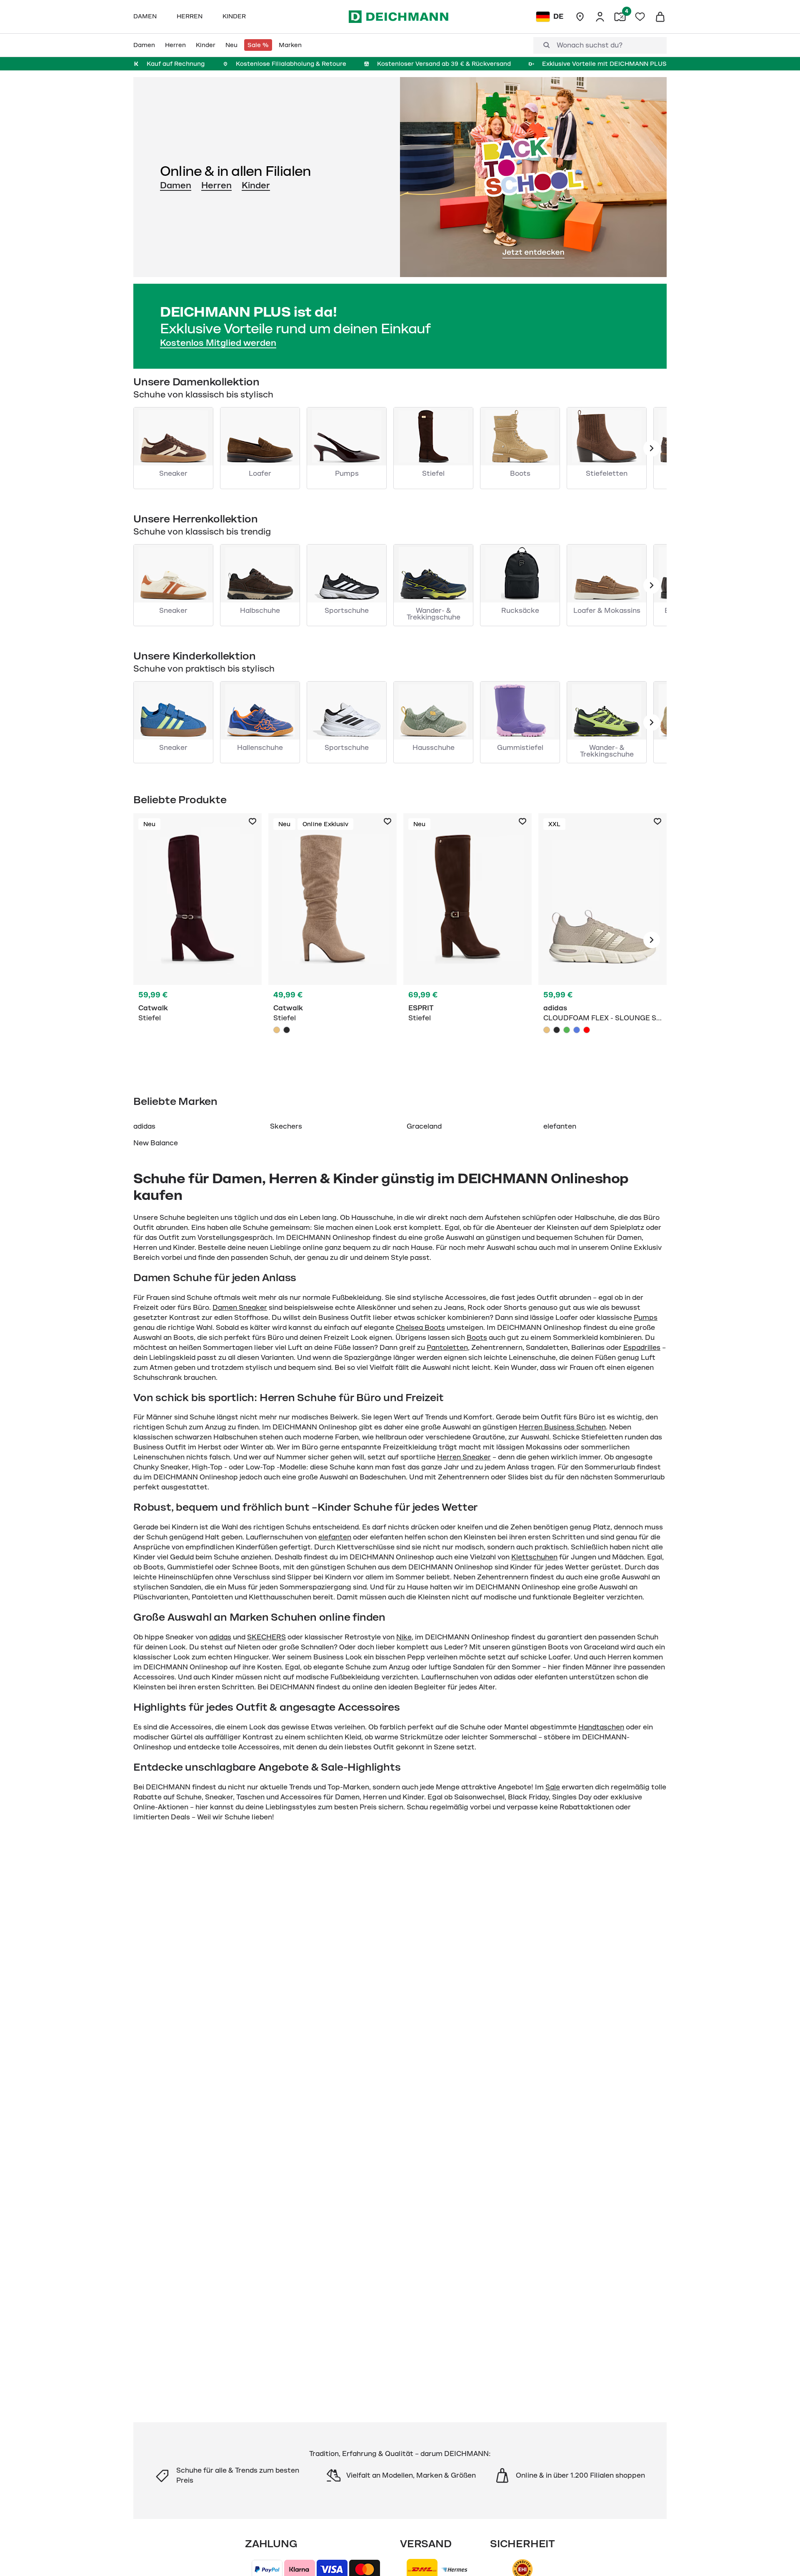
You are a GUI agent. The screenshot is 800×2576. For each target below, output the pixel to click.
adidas (144, 1127)
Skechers (286, 1127)
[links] (652, 448)
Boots (477, 1338)
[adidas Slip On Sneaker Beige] (602, 940)
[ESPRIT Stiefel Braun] (467, 940)
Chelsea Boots (420, 1328)
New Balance (156, 1143)
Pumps (646, 1318)
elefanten (560, 1127)
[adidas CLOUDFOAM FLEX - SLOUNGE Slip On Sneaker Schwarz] (557, 1030)
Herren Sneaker (464, 1457)
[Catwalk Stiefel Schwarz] (287, 1030)
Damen (176, 185)
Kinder (256, 185)
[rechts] (652, 940)
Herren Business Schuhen (562, 1427)
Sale (553, 1787)
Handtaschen (601, 1727)
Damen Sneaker (240, 1308)
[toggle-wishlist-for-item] (252, 822)
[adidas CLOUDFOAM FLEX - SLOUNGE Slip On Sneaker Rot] (587, 1030)
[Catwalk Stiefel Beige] (332, 940)
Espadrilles (642, 1348)
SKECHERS (266, 1637)
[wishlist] (640, 17)
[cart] (660, 17)
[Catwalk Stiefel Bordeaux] (197, 940)
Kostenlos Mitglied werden (218, 343)
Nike (404, 1637)
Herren (216, 185)
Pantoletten (447, 1348)
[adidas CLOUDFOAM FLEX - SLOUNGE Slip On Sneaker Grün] (567, 1030)
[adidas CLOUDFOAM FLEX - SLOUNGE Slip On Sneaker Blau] (577, 1030)
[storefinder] (580, 17)
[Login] (600, 17)
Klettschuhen (534, 1557)
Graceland (424, 1127)
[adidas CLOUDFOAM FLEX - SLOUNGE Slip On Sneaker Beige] (547, 1030)
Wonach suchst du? (590, 45)
